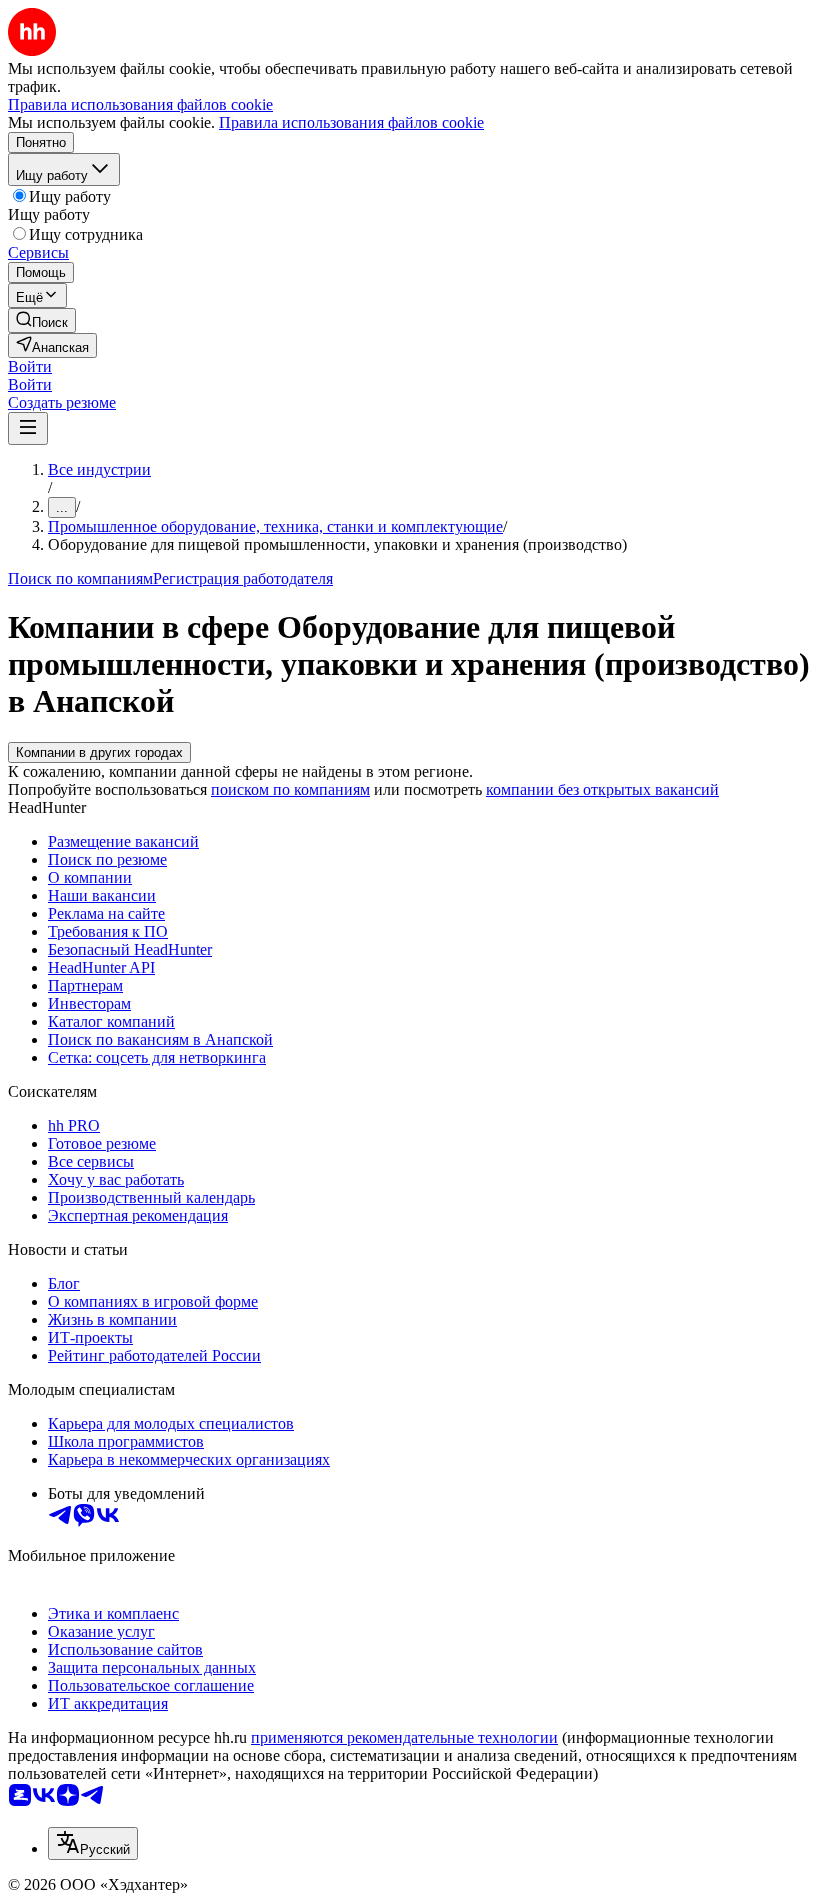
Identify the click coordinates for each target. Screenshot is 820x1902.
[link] (42, 320)
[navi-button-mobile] (28, 428)
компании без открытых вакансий (602, 789)
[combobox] (93, 1843)
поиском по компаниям (290, 789)
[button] (30, 366)
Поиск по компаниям (80, 578)
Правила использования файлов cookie (351, 122)
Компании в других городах (99, 752)
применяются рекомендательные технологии (404, 1737)
